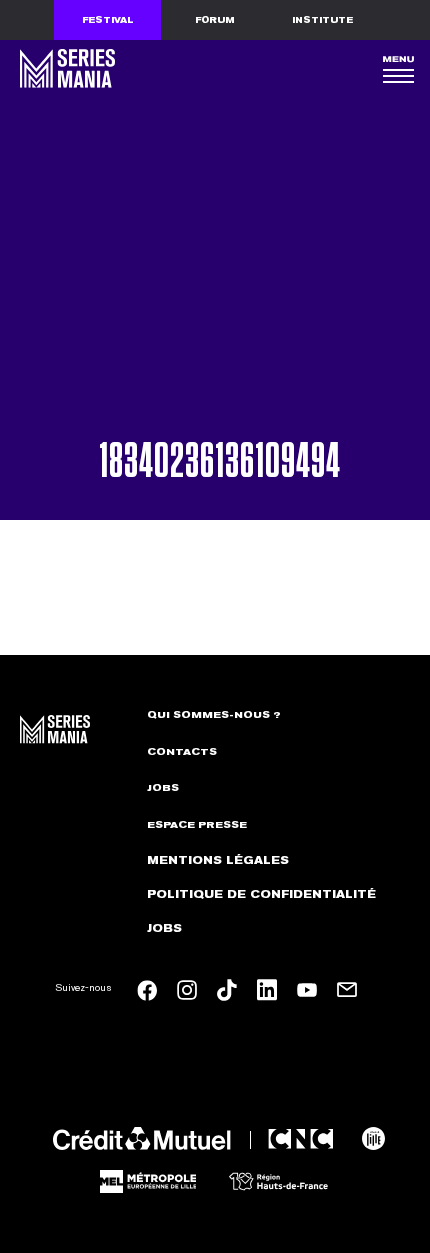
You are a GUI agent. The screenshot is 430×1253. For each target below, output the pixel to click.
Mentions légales (218, 860)
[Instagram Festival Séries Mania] (187, 990)
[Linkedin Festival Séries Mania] (267, 990)
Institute (322, 20)
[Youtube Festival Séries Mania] (307, 990)
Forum (215, 20)
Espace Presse (197, 825)
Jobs (163, 788)
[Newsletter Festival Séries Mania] (347, 990)
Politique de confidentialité (261, 894)
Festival (108, 20)
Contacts (182, 752)
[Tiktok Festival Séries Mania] (227, 990)
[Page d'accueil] (65, 68)
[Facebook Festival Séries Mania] (147, 990)
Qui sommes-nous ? (214, 715)
